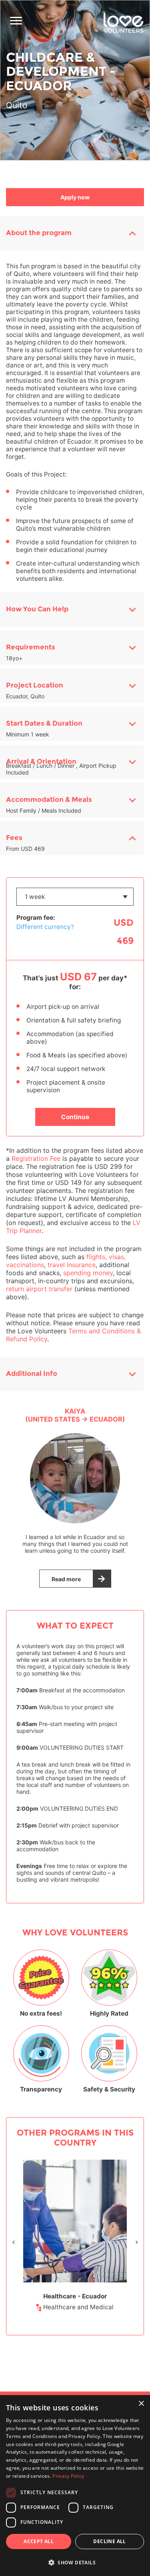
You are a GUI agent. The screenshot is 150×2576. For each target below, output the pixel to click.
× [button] (141, 2404)
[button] (75, 2562)
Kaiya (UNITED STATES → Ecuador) (75, 1415)
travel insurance (72, 1265)
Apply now (75, 197)
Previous (14, 2242)
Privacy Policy (68, 2476)
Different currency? (45, 927)
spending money (88, 1273)
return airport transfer (39, 1289)
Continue (75, 1117)
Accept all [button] (39, 2541)
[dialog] (75, 2486)
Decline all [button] (109, 2541)
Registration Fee (36, 1158)
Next (137, 2242)
